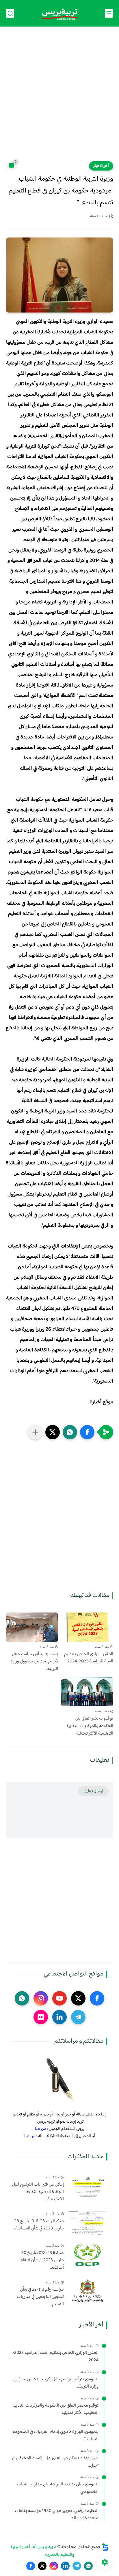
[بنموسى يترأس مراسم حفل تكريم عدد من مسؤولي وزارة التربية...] (32, 1627)
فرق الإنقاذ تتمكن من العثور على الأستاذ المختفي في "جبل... (55, 2462)
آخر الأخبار (101, 166)
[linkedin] (59, 2017)
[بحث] (10, 13)
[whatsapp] (22, 1998)
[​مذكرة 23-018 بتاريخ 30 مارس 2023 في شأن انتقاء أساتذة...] (88, 2254)
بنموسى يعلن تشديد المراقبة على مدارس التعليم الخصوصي (58, 2488)
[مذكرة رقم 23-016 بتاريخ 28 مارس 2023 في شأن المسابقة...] (88, 2223)
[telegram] (78, 2017)
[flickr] (41, 2017)
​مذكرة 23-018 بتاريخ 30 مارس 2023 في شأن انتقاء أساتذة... (42, 2260)
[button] (87, 1432)
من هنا (41, 2129)
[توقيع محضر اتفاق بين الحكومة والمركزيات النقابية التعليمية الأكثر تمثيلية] (87, 1692)
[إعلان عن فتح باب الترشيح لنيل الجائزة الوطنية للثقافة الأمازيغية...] (88, 2186)
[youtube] (59, 1998)
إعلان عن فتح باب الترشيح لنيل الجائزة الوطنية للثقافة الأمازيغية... (38, 2192)
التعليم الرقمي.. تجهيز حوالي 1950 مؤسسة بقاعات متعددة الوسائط (57, 2515)
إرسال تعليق (93, 1791)
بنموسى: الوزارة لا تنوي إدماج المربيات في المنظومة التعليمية (56, 2436)
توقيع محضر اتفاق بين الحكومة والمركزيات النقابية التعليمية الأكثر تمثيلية (90, 1726)
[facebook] (97, 1998)
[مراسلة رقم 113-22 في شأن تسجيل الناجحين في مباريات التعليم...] (88, 2291)
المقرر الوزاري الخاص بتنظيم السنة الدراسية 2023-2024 (89, 1658)
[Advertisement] (59, 98)
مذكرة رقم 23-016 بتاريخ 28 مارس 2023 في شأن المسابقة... (39, 2225)
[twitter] (78, 1998)
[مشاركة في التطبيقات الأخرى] (35, 1432)
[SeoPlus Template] (105, 2547)
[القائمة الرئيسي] (109, 13)
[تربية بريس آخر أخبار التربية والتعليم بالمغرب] (59, 13)
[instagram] (41, 1998)
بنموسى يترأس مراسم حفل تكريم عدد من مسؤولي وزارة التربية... (34, 1662)
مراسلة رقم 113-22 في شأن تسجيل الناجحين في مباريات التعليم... (40, 2297)
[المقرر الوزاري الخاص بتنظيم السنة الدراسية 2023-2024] (87, 1627)
